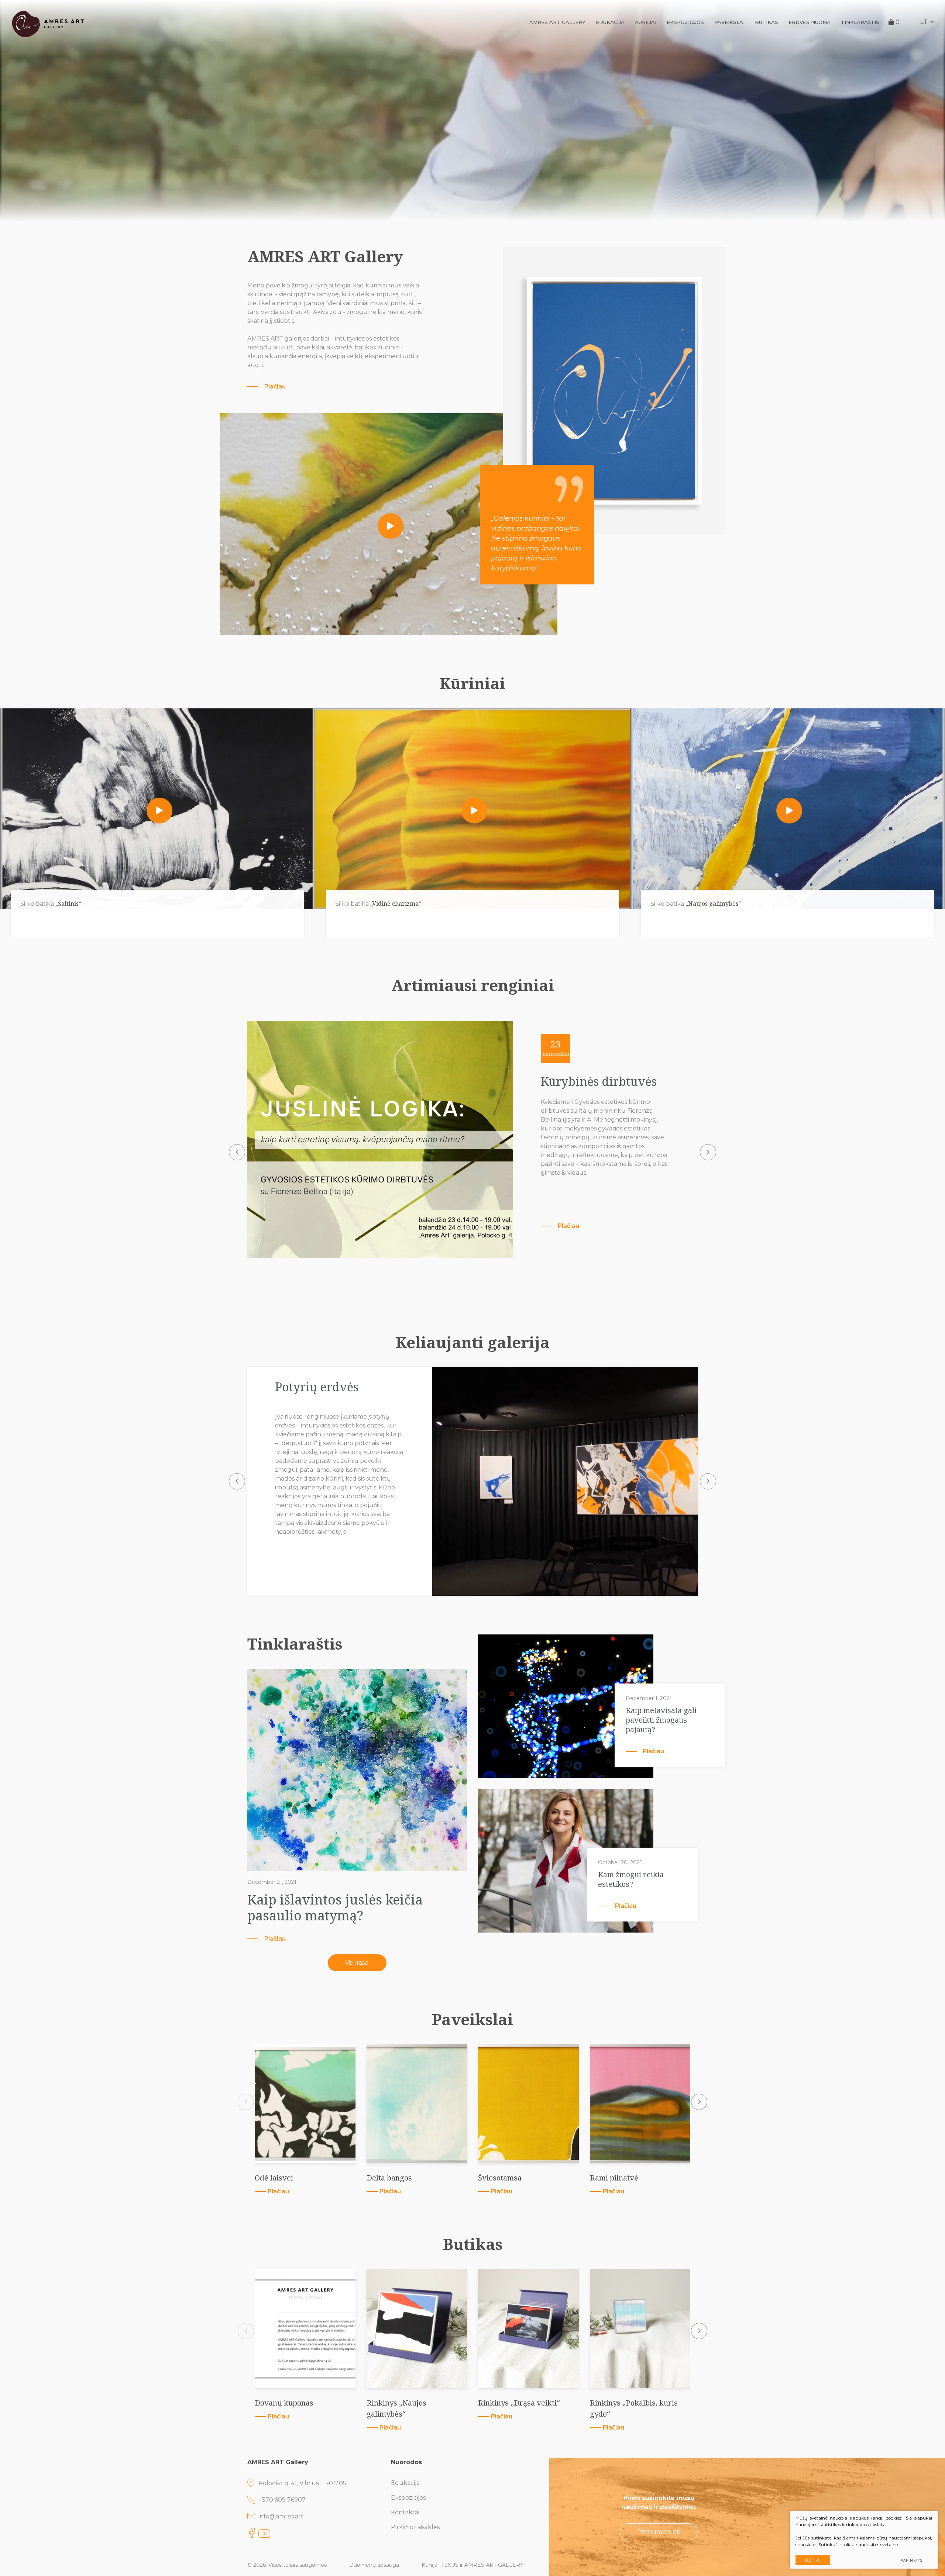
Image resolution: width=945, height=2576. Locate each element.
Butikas (767, 22)
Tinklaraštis (860, 22)
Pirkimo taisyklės (415, 2527)
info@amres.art (281, 2516)
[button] (237, 1152)
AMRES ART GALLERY (557, 22)
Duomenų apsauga (374, 2565)
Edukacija (610, 22)
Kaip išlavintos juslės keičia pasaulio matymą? (335, 1907)
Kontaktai (405, 2512)
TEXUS (450, 2565)
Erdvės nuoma (810, 22)
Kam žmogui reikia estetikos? (631, 1879)
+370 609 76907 (282, 2500)
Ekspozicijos (685, 22)
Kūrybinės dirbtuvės (599, 1081)
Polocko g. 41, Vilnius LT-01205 (302, 2483)
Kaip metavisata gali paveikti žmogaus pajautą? (661, 1720)
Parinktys (912, 2560)
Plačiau (275, 386)
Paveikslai (729, 22)
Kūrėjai (646, 22)
